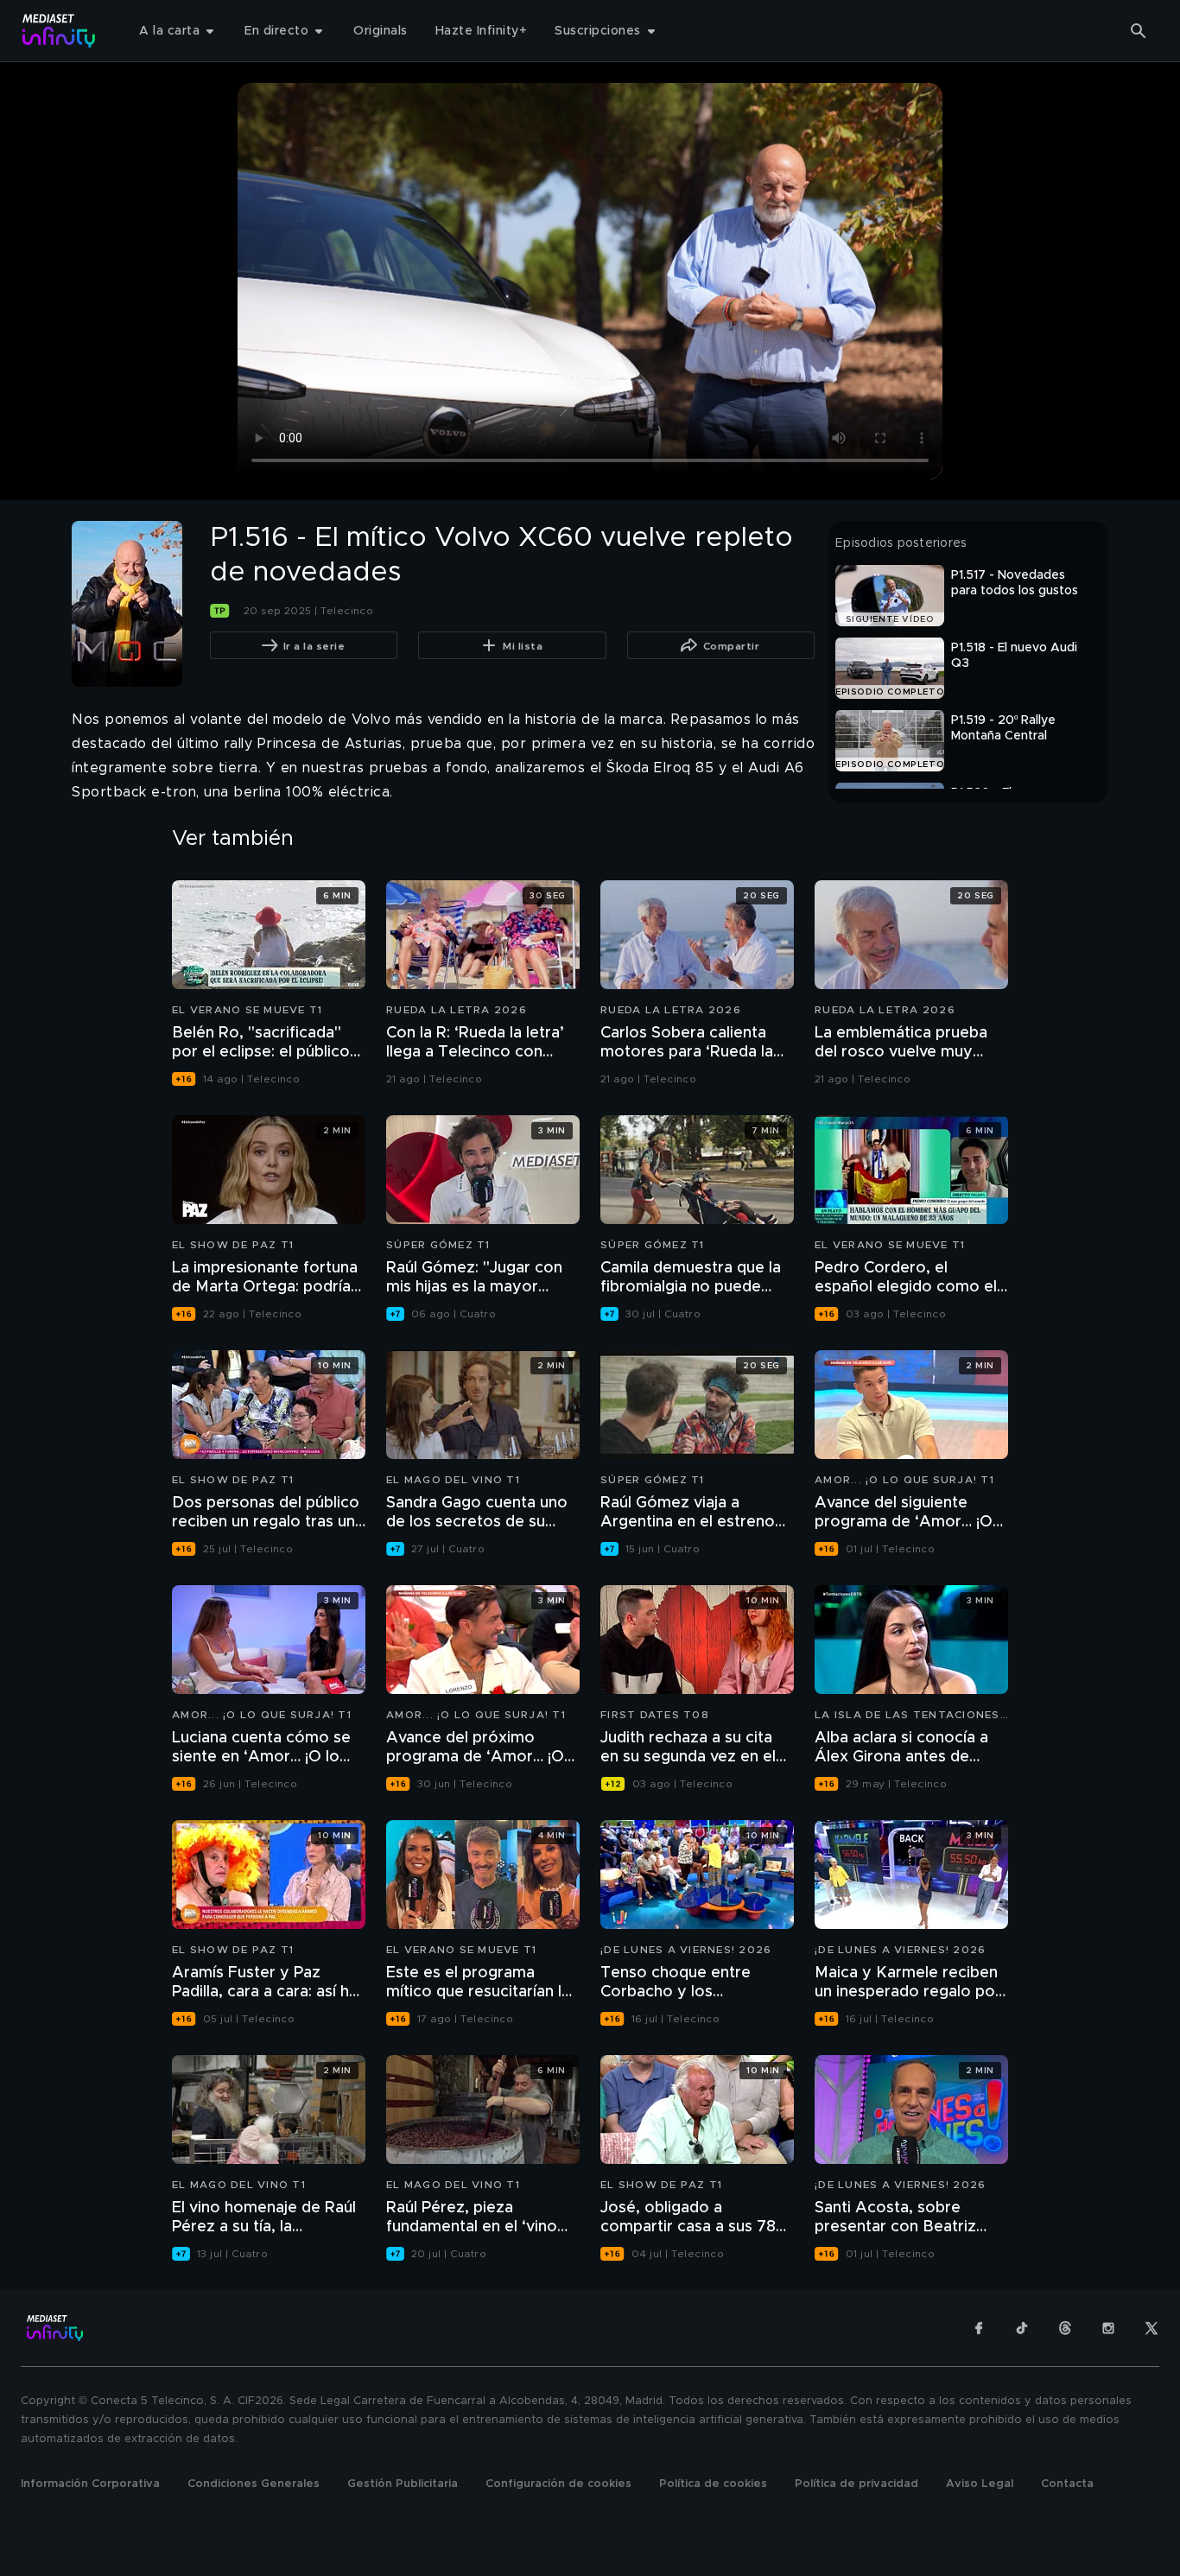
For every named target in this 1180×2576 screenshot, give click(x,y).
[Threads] (1065, 2328)
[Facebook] (979, 2328)
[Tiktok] (1022, 2328)
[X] (1151, 2328)
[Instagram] (1108, 2328)
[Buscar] (1139, 31)
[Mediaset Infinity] (59, 31)
